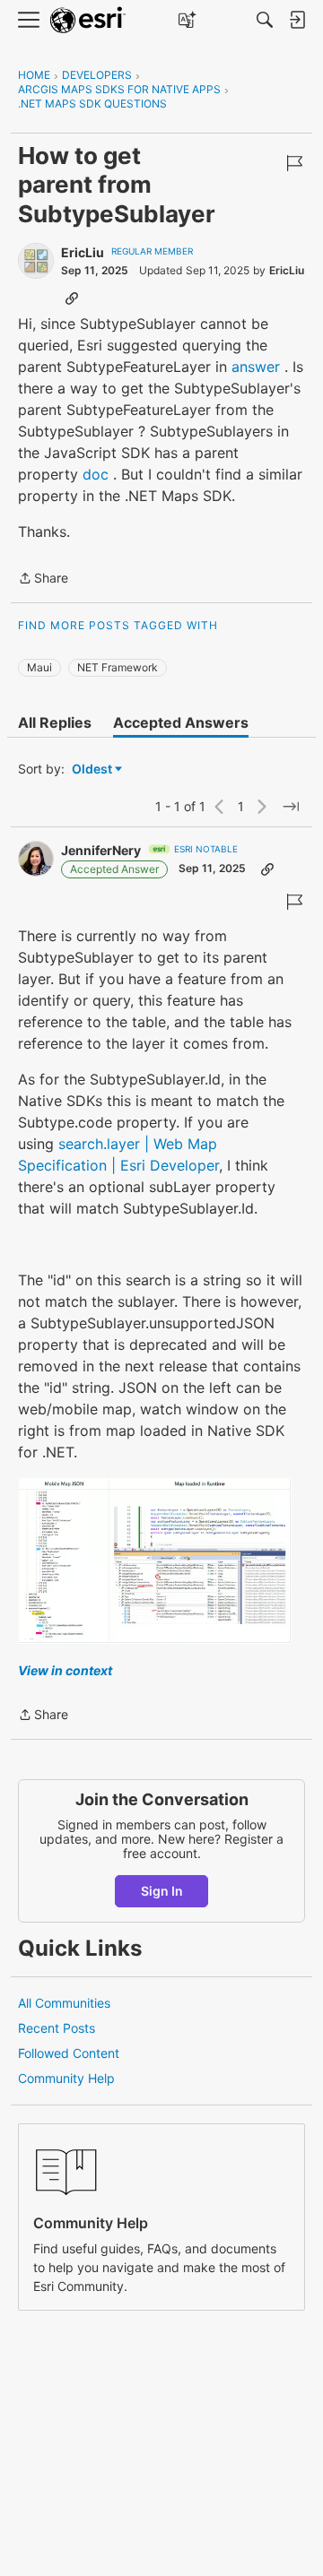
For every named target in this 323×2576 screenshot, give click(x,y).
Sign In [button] (162, 1891)
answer (256, 367)
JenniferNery (101, 850)
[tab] (55, 722)
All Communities (64, 2003)
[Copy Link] (72, 298)
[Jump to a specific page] (291, 807)
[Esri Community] (88, 20)
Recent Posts (57, 2028)
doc (96, 474)
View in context (65, 1670)
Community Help (66, 2078)
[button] (155, 1561)
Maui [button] (39, 667)
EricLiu (83, 252)
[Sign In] (297, 20)
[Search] (265, 20)
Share (43, 579)
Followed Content (69, 2053)
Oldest (93, 769)
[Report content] (294, 163)
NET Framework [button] (118, 667)
